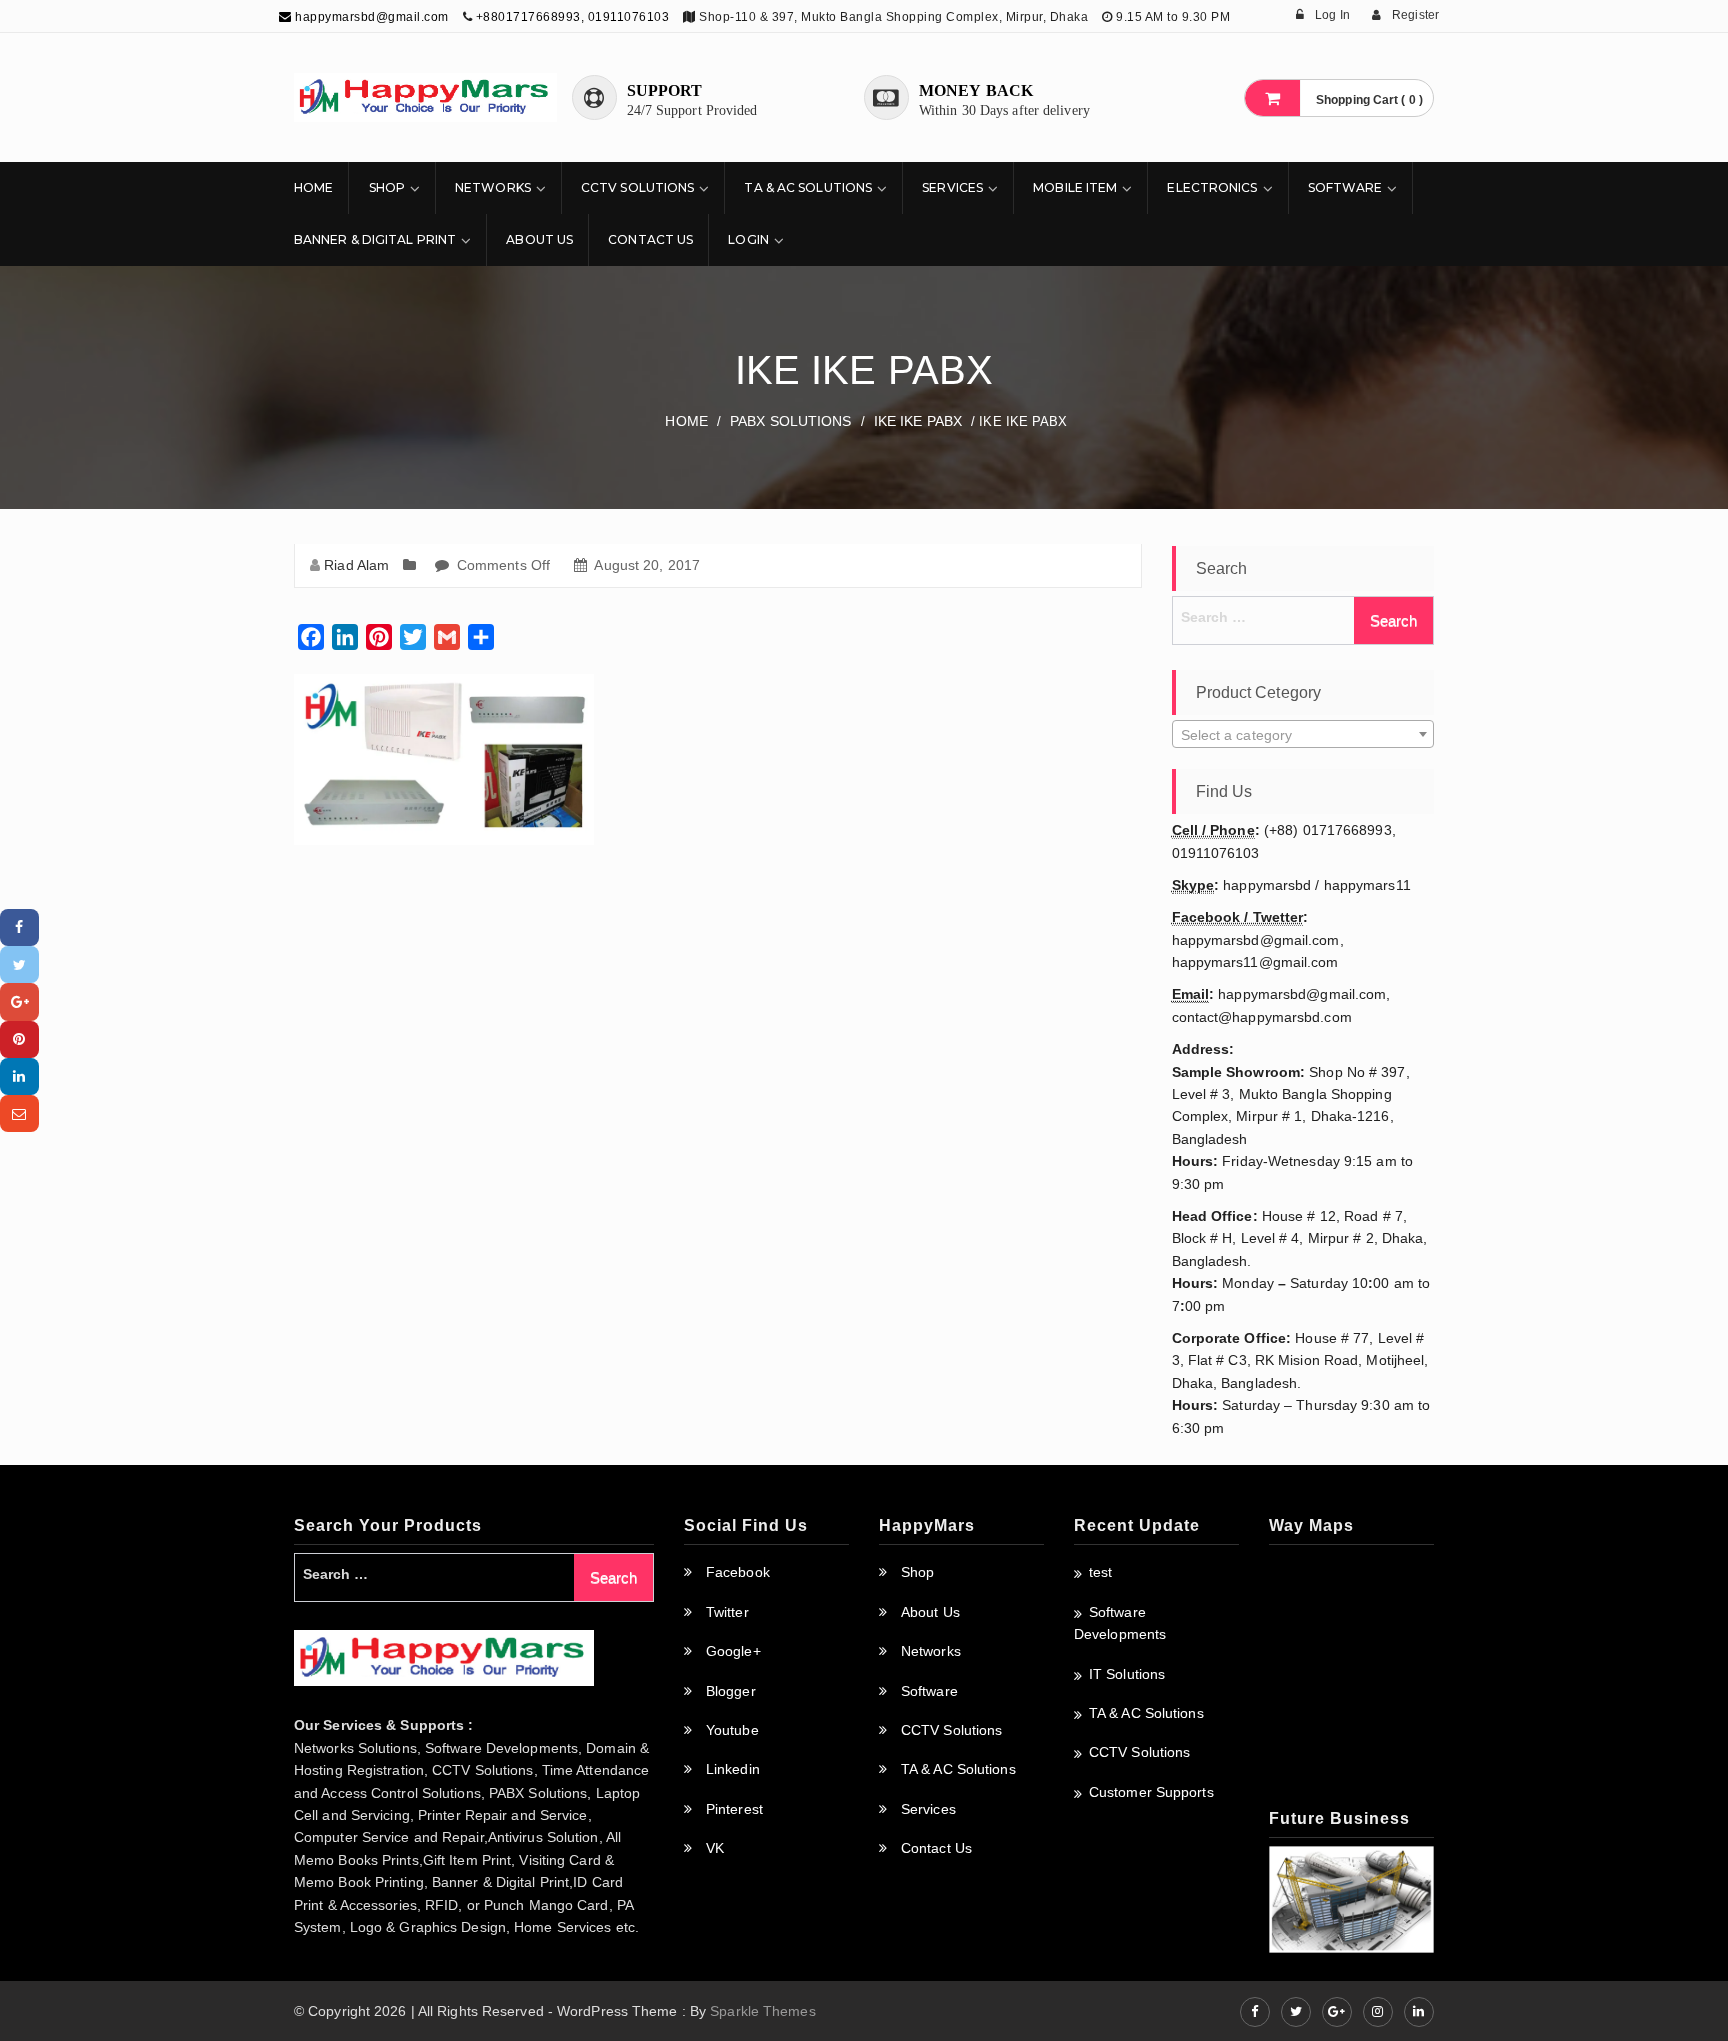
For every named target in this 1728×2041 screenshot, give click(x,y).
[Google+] (19, 1001)
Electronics (1212, 187)
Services (952, 187)
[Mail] (19, 1113)
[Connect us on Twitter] (1296, 2012)
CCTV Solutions (637, 187)
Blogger (731, 1691)
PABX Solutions (790, 421)
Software (1345, 187)
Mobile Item (1075, 187)
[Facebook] (19, 927)
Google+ (733, 1651)
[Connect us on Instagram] (1378, 2012)
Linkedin (733, 1769)
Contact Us (650, 239)
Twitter (727, 1612)
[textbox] (1303, 735)
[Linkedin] (19, 1076)
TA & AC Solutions (808, 187)
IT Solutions (1127, 1674)
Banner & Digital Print (375, 239)
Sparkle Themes (762, 2011)
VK (715, 1848)
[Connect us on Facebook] (1255, 2012)
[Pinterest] (19, 1039)
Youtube (732, 1730)
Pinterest (734, 1809)
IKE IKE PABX (918, 421)
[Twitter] (19, 964)
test (1100, 1572)
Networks (493, 187)
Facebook (738, 1572)
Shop (387, 187)
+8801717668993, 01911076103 (573, 17)
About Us (539, 239)
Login (748, 239)
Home (313, 187)
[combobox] (1303, 734)
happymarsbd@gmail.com (370, 17)
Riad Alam (356, 565)
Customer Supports (1151, 1792)
